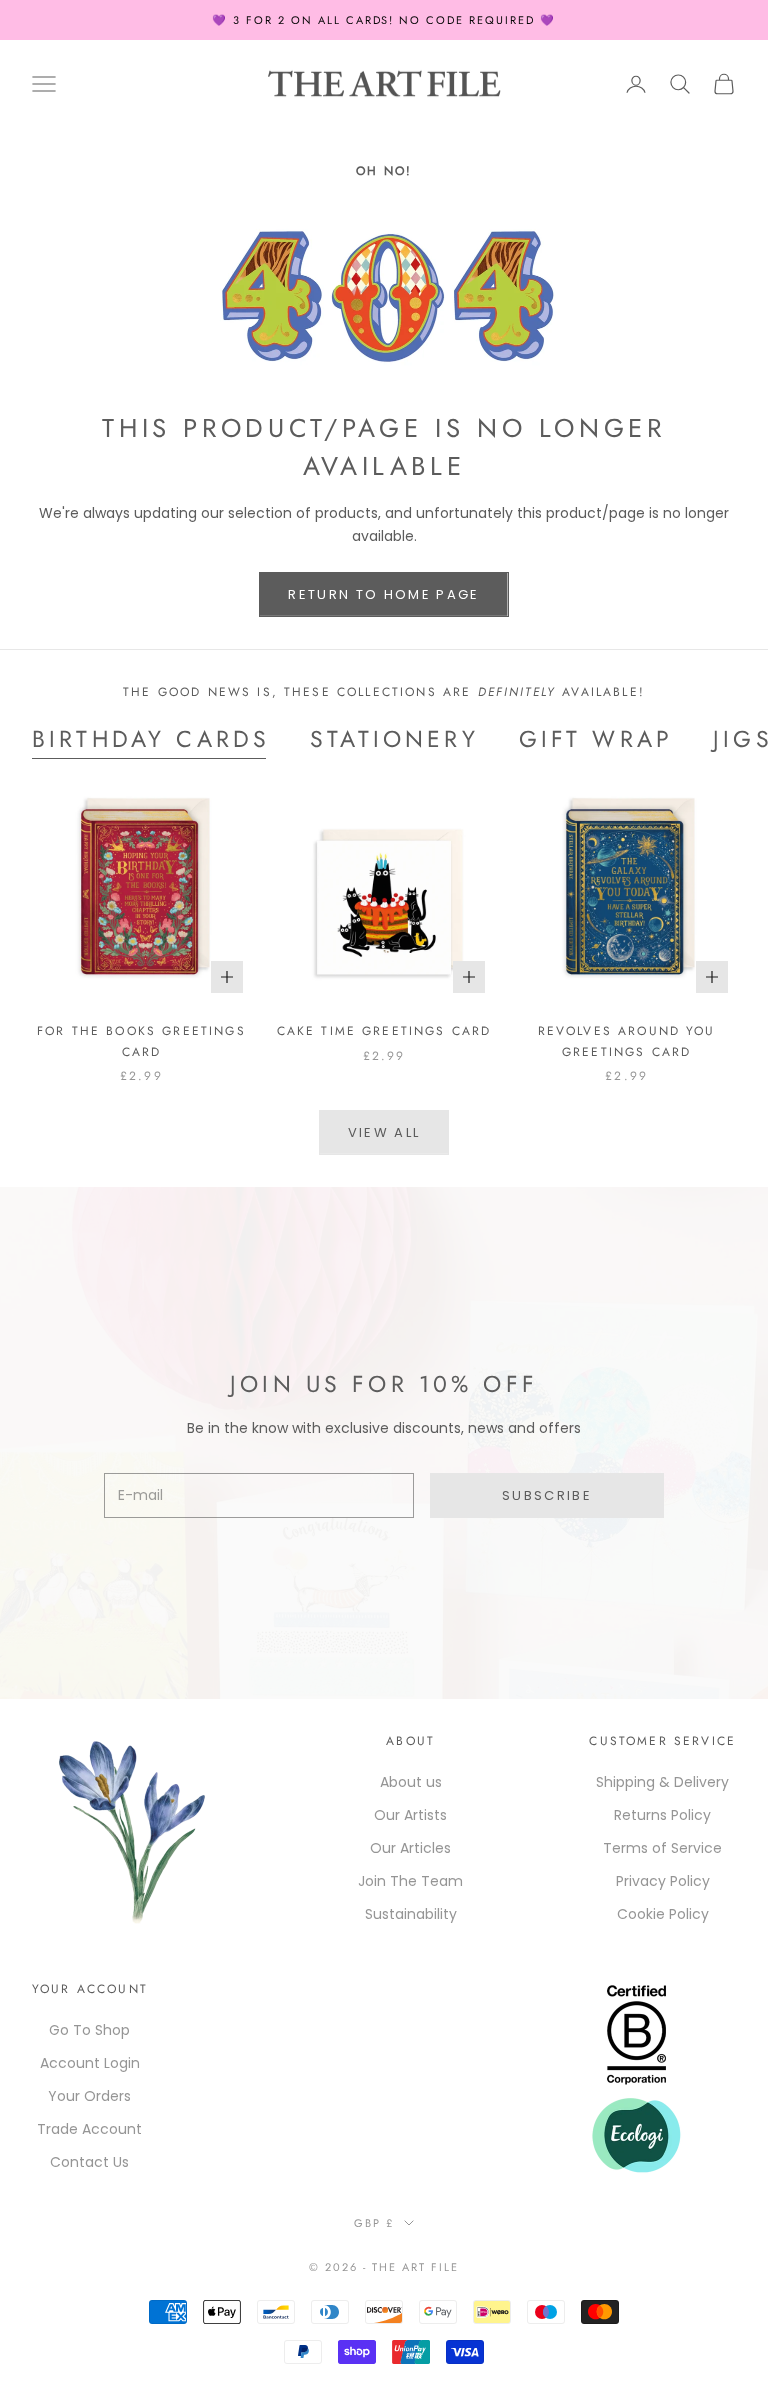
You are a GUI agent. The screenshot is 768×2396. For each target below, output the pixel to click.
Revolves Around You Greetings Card (627, 1041)
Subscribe (547, 1495)
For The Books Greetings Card (141, 1041)
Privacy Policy (663, 1881)
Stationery (394, 739)
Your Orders (89, 2096)
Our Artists (410, 1815)
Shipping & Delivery (662, 1782)
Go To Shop (89, 2030)
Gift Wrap (596, 739)
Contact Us (89, 2162)
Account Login (90, 2063)
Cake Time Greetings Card (384, 1031)
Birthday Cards (151, 739)
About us (411, 1782)
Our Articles (410, 1848)
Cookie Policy (663, 1914)
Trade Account (89, 2129)
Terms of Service (662, 1848)
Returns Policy (662, 1815)
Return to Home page (383, 594)
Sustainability (411, 1914)
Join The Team (410, 1881)
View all (384, 1132)
